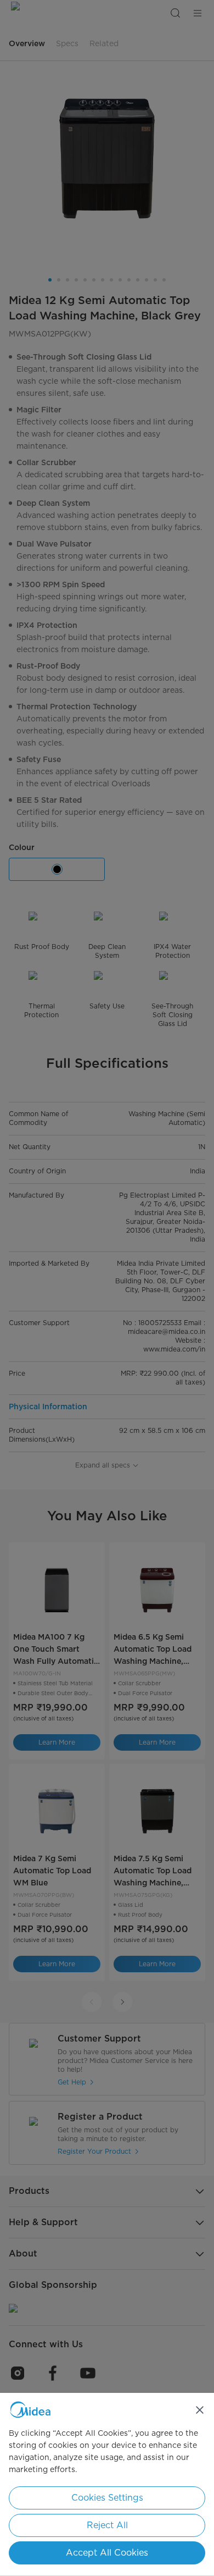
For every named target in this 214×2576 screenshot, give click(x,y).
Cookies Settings (107, 2498)
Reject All (107, 2525)
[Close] (200, 2410)
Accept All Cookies (107, 2553)
